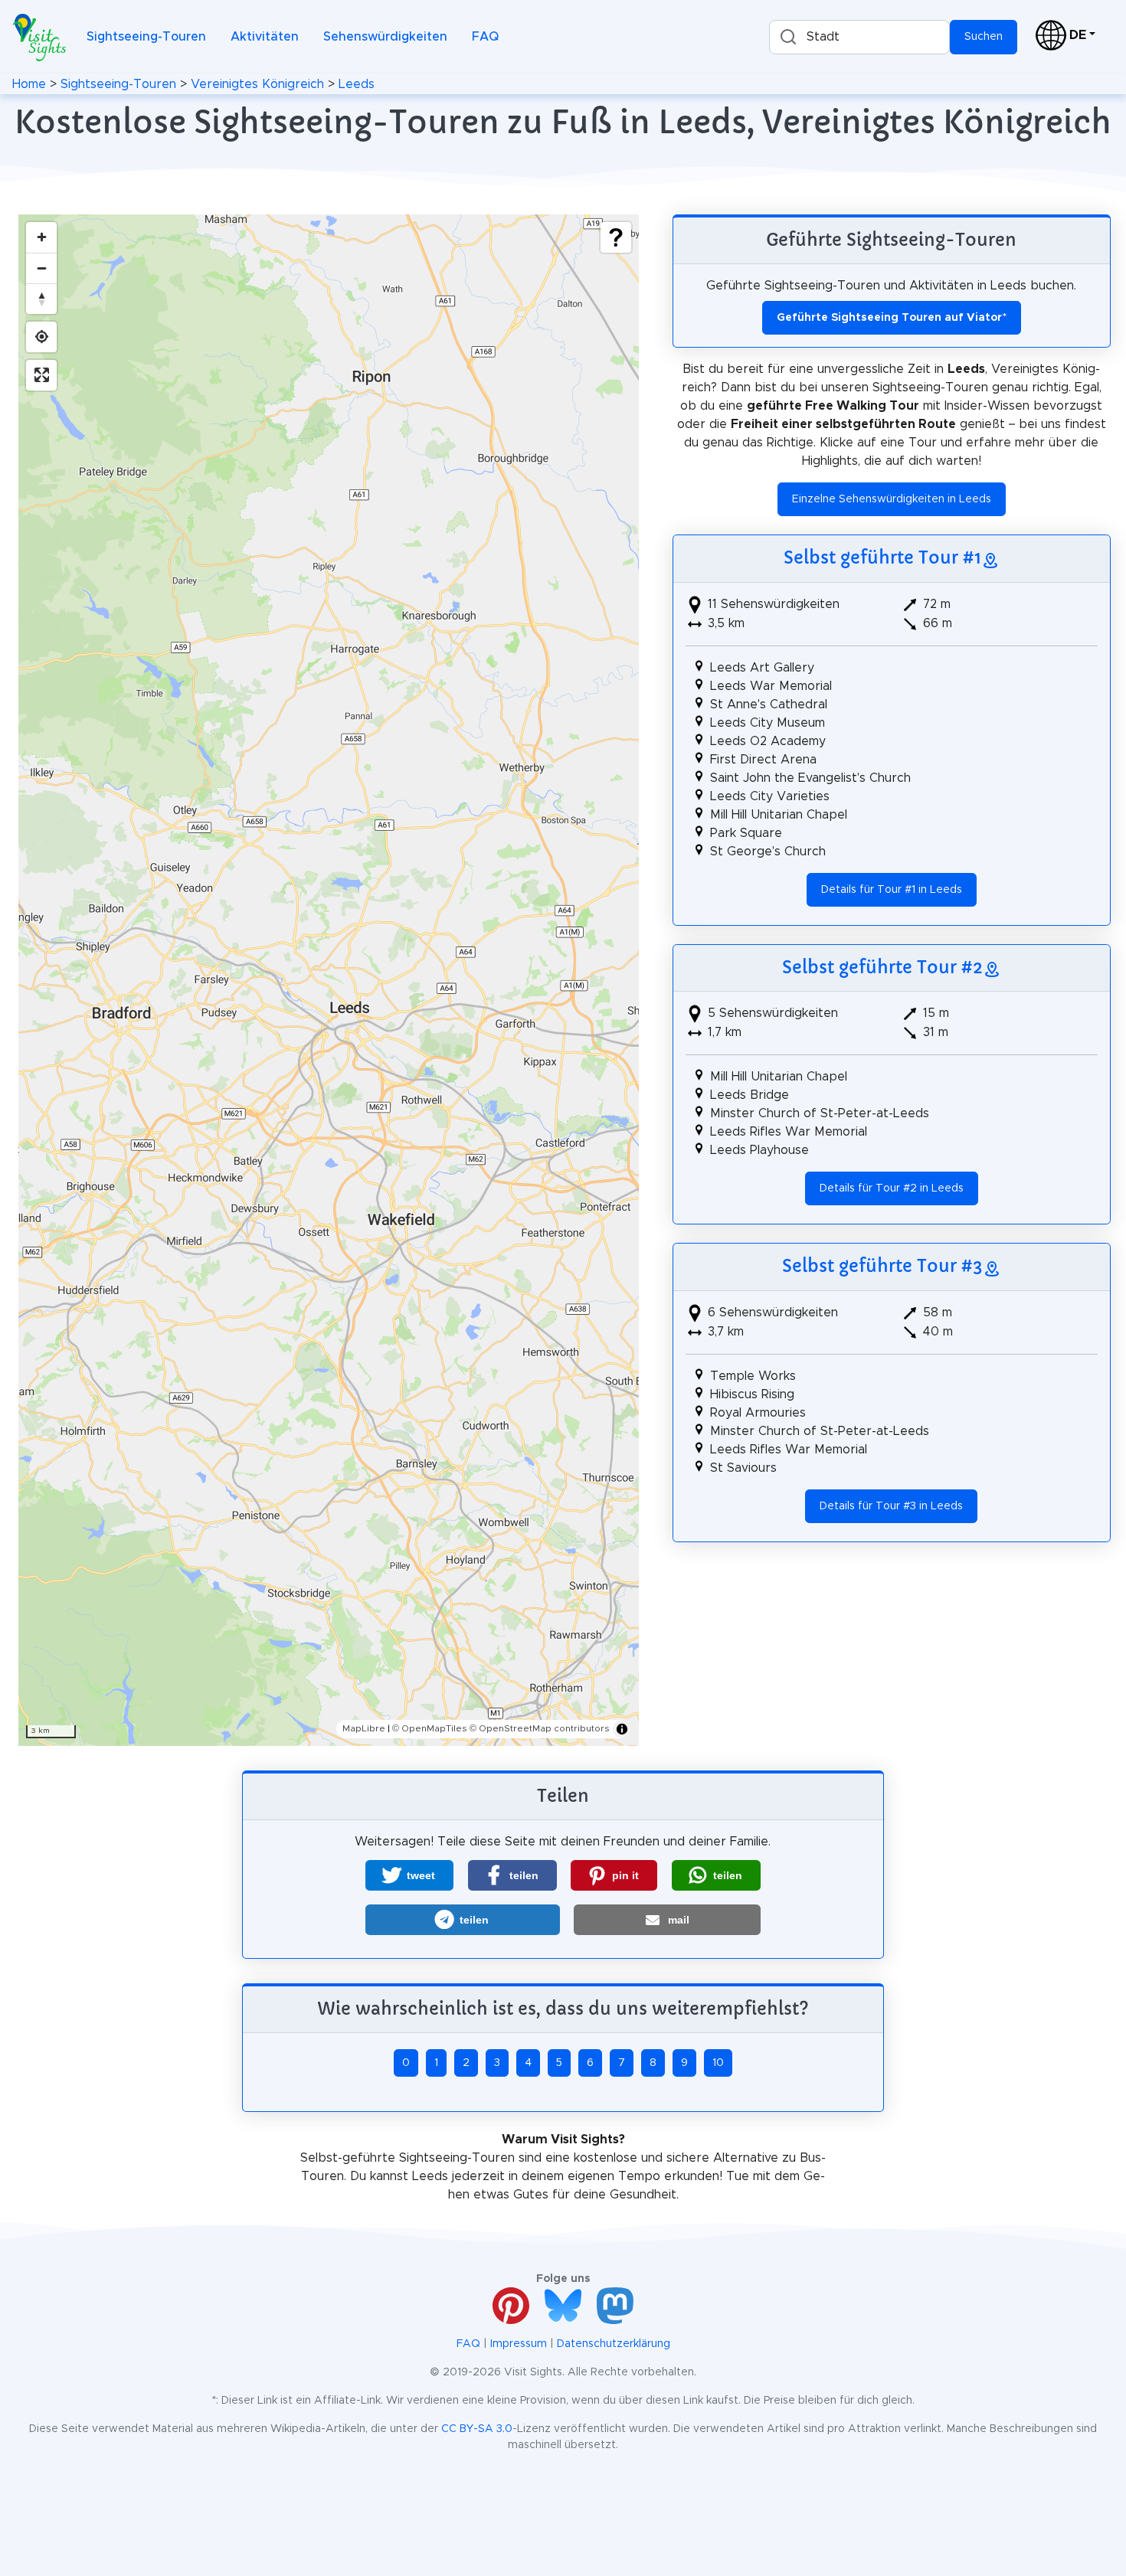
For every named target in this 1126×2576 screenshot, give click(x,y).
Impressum (519, 2344)
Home (29, 84)
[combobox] (859, 37)
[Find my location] (41, 337)
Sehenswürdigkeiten (385, 37)
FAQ (485, 37)
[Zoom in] (41, 237)
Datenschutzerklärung (614, 2344)
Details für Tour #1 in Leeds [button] (892, 890)
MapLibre (364, 1728)
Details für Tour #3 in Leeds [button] (891, 1506)
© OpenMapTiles (430, 1728)
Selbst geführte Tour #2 (882, 967)
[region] (329, 980)
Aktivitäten (265, 37)
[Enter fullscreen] (41, 375)
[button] (409, 1875)
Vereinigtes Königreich (257, 84)
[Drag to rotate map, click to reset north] (41, 299)
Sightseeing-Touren (146, 37)
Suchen (984, 37)
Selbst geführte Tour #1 (882, 557)
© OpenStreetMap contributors (540, 1728)
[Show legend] (616, 237)
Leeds (357, 84)
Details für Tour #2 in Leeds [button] (892, 1188)
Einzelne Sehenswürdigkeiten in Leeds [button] (892, 499)
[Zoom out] (41, 268)
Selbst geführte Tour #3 (882, 1266)
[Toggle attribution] (622, 1729)
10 (718, 2063)
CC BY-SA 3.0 (477, 2429)
